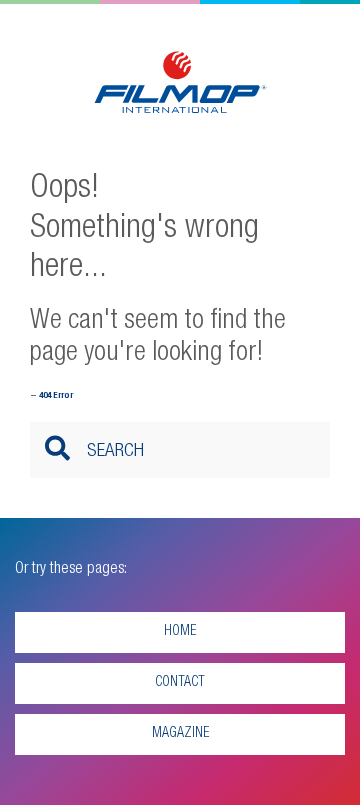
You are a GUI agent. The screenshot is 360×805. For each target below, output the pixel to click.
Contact (180, 683)
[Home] (180, 84)
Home (180, 632)
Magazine (180, 734)
